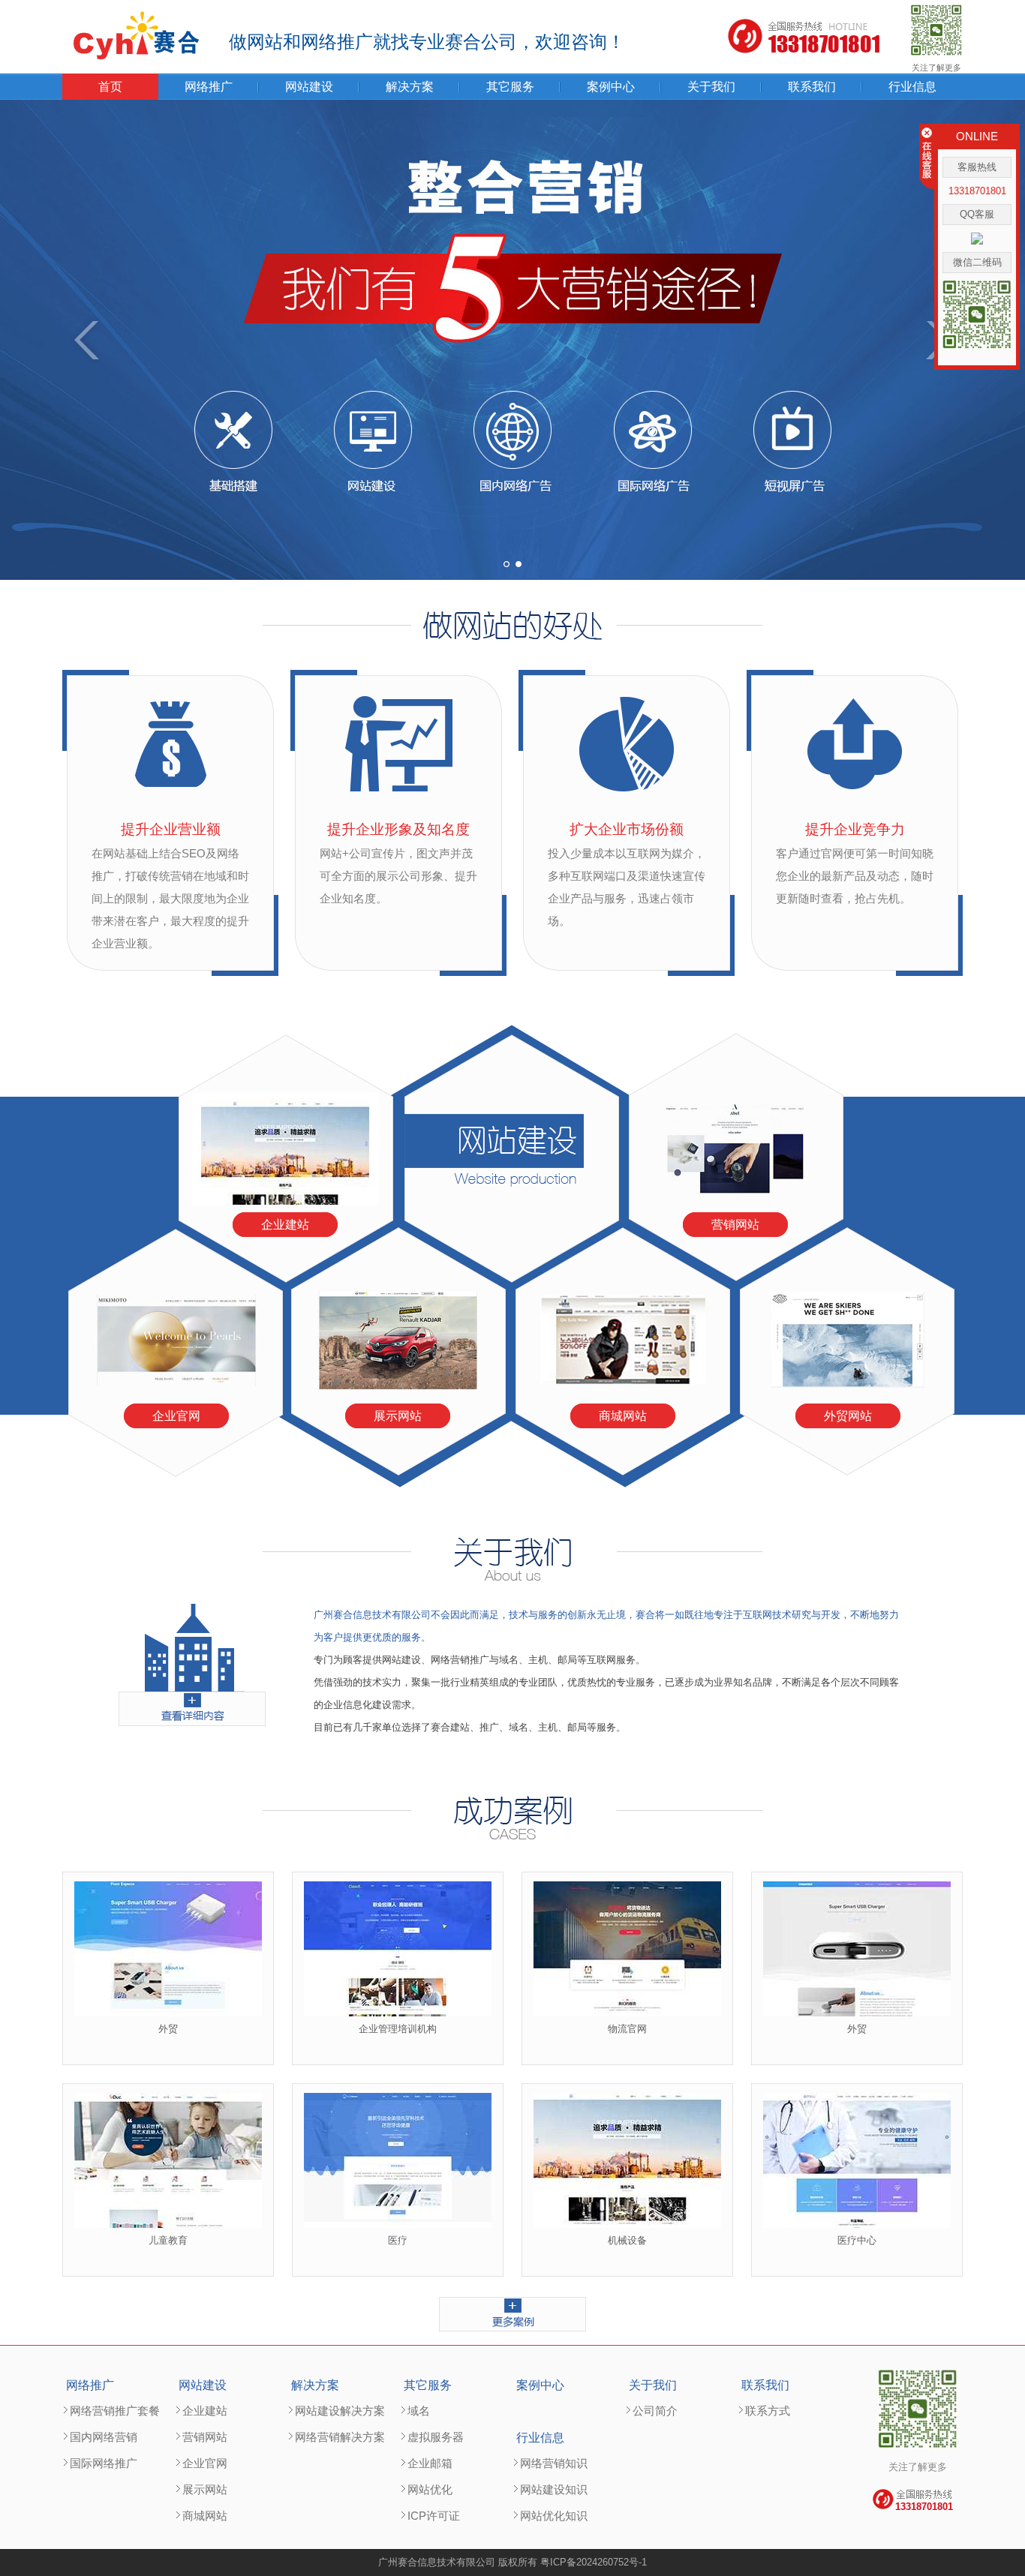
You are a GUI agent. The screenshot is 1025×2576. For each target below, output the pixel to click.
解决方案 (410, 87)
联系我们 (812, 87)
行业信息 (912, 87)
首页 (110, 87)
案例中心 (611, 87)
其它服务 (510, 87)
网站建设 (309, 87)
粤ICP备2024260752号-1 (594, 2562)
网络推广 (209, 87)
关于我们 (711, 87)
